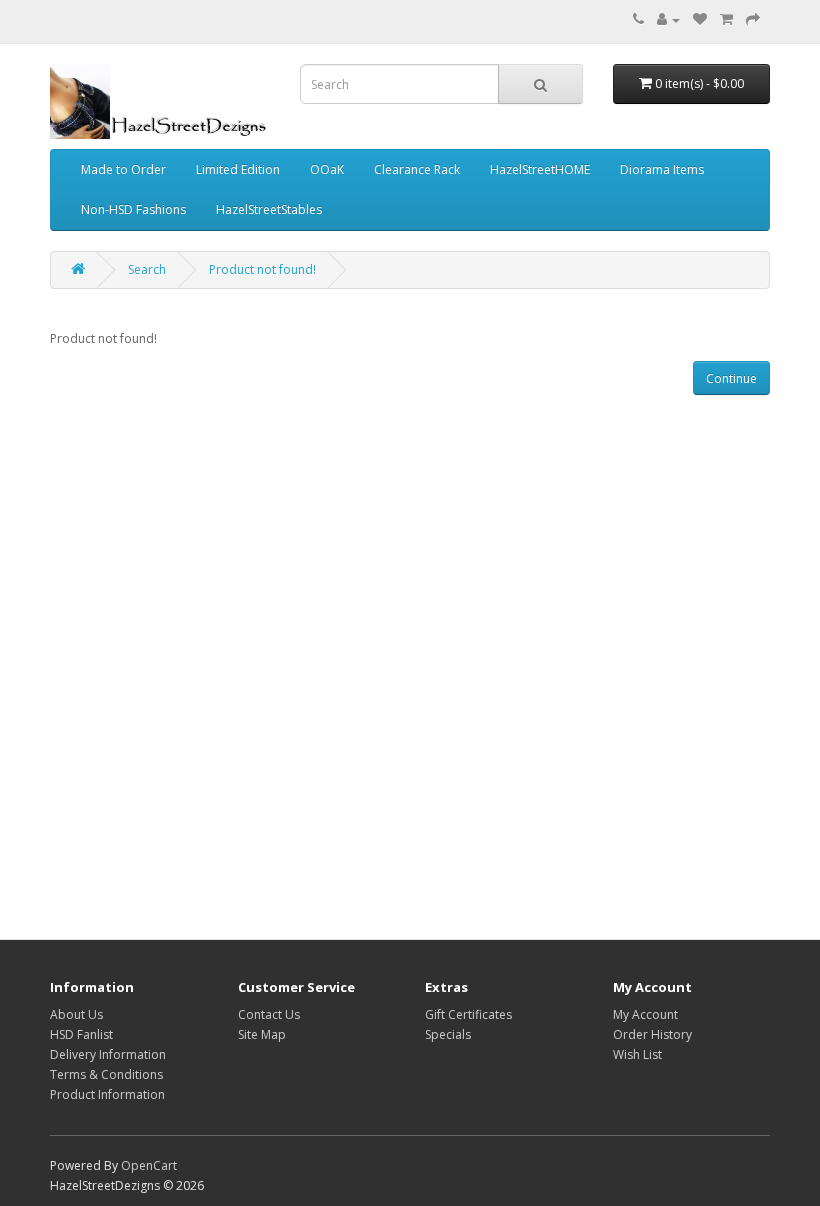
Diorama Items (662, 169)
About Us (76, 1014)
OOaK (327, 169)
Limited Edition (238, 169)
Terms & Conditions (106, 1074)
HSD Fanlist (81, 1034)
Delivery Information (108, 1054)
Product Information (107, 1094)
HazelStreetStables (269, 209)
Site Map (262, 1034)
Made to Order (123, 169)
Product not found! (262, 269)
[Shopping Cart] (726, 19)
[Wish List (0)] (700, 19)
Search (147, 269)
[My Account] (668, 19)
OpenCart (149, 1165)
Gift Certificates (468, 1014)
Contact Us (269, 1014)
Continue (731, 378)
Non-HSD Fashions (133, 209)
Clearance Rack (417, 169)
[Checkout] (753, 19)
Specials (448, 1034)
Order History (652, 1034)
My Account (645, 1014)
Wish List (637, 1054)
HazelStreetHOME (540, 169)
